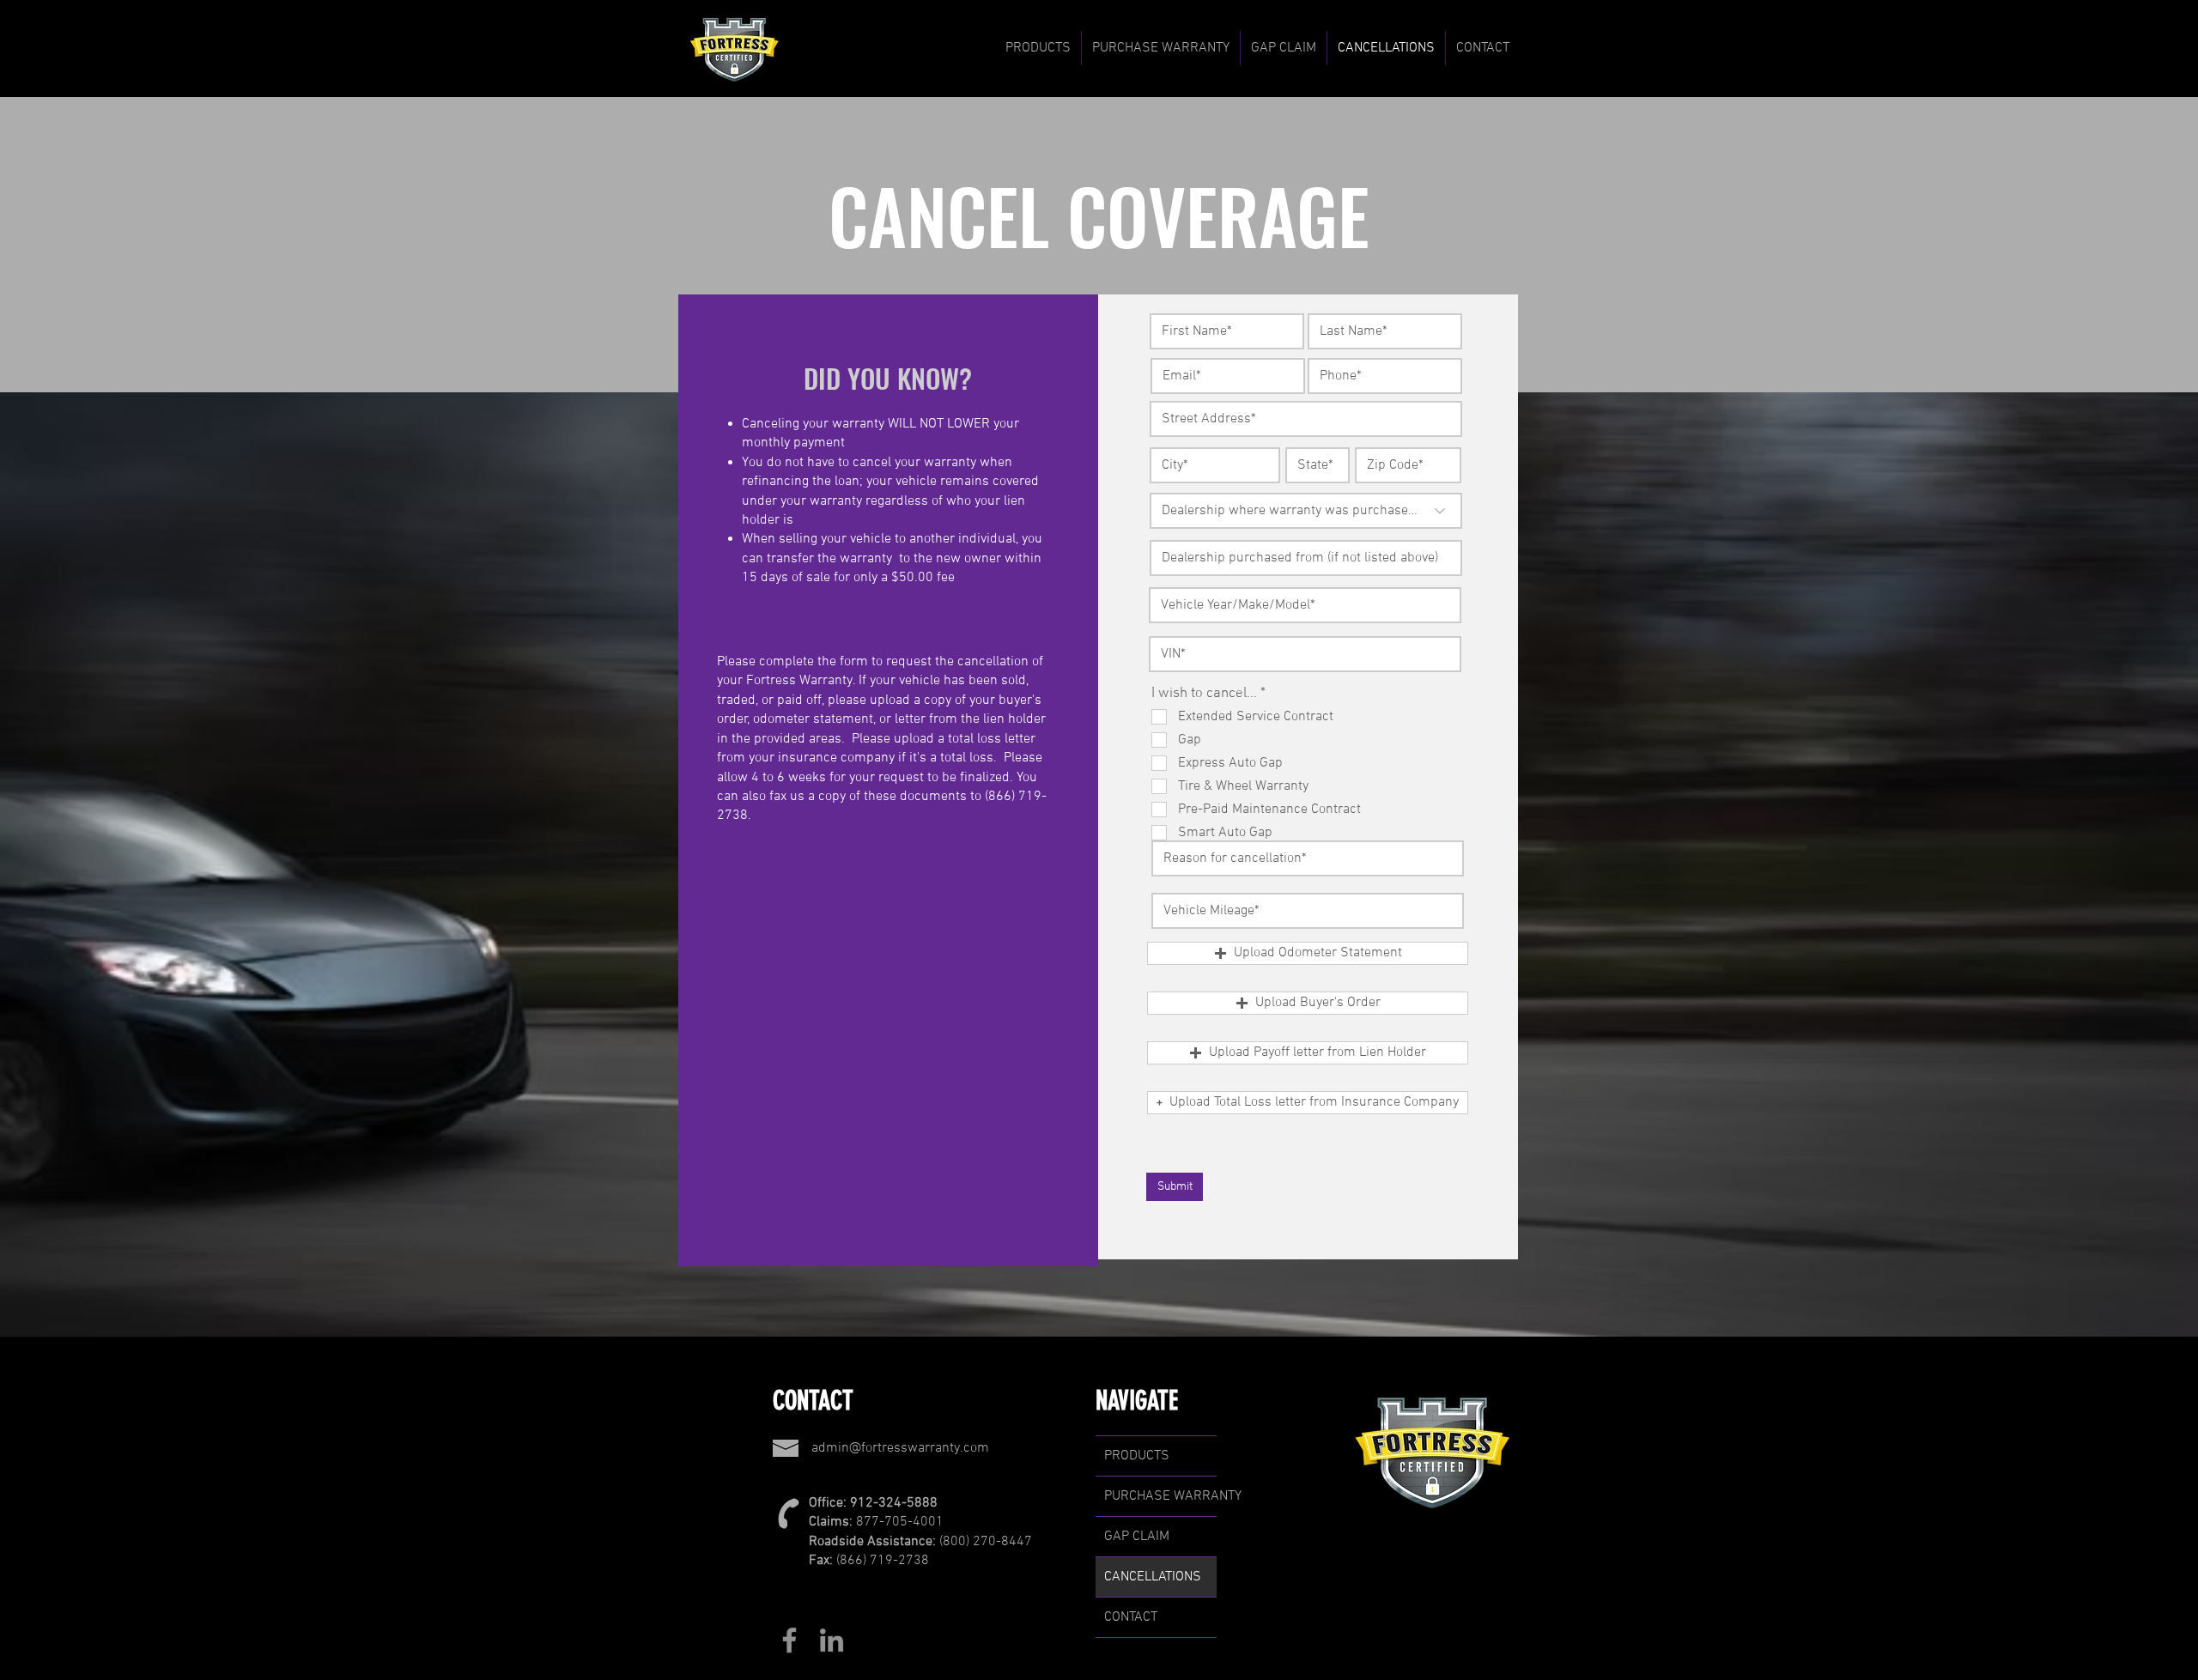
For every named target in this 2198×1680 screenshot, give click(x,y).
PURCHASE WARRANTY (1160, 1496)
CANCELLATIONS (1153, 1577)
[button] (1038, 48)
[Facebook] (789, 1640)
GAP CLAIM (1137, 1537)
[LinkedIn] (832, 1640)
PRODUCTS (1137, 1456)
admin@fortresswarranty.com (900, 1448)
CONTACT (1131, 1617)
